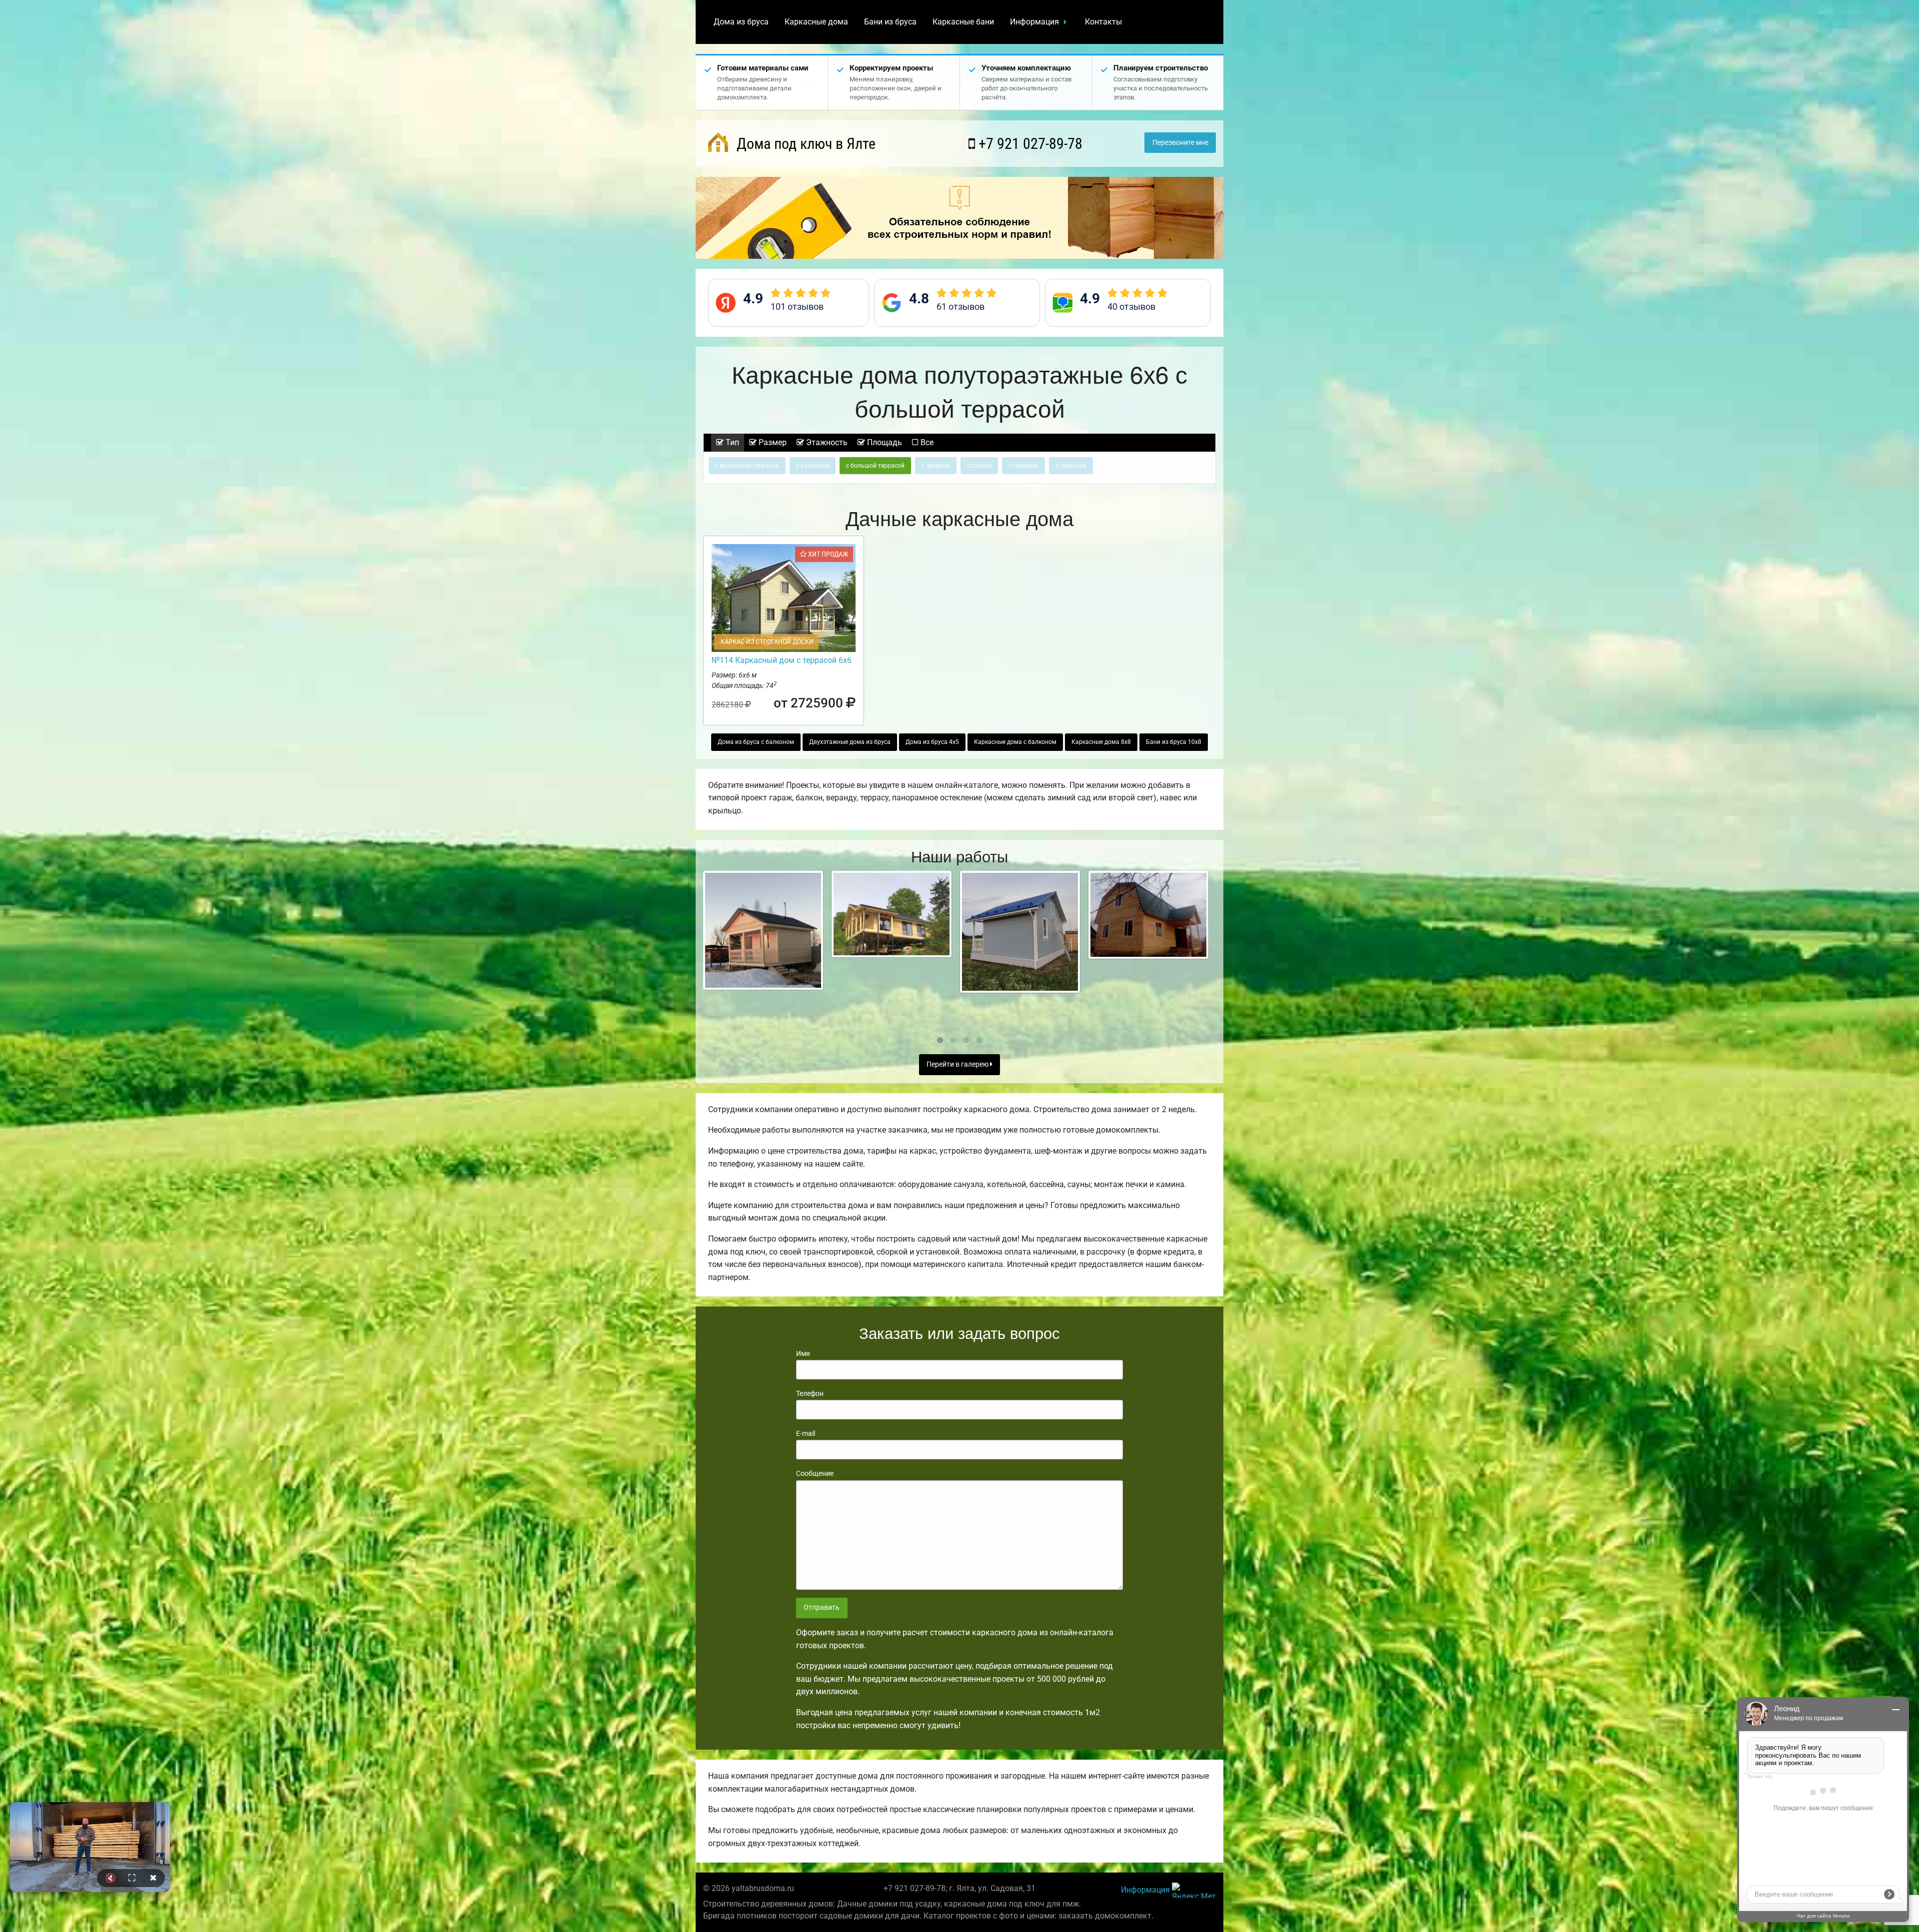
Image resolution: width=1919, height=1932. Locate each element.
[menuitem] (741, 22)
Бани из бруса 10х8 (1174, 742)
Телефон (810, 1393)
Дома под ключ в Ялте (804, 144)
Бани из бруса (890, 22)
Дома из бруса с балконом (756, 742)
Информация (1034, 22)
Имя (803, 1353)
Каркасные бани (963, 22)
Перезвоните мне (1180, 143)
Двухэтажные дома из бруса (850, 742)
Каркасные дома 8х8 (1101, 742)
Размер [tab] (772, 442)
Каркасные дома (816, 22)
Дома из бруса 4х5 (932, 742)
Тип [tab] (731, 442)
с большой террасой (875, 466)
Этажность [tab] (826, 442)
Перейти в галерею (958, 1064)
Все (926, 442)
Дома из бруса (741, 22)
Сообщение (815, 1473)
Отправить (822, 1608)
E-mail (806, 1433)
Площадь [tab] (884, 442)
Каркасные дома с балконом (1015, 742)
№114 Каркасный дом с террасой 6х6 (782, 660)
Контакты (1103, 22)
